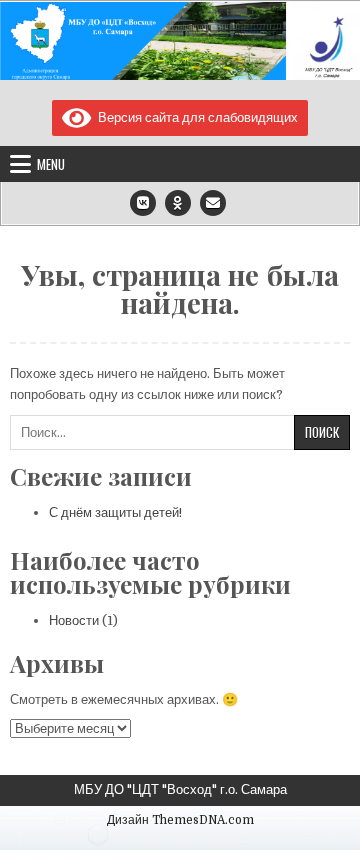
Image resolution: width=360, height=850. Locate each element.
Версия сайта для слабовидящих (194, 117)
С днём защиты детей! (115, 512)
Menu (51, 164)
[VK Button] (143, 203)
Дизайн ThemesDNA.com (180, 820)
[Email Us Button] (213, 203)
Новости (74, 620)
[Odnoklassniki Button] (178, 203)
